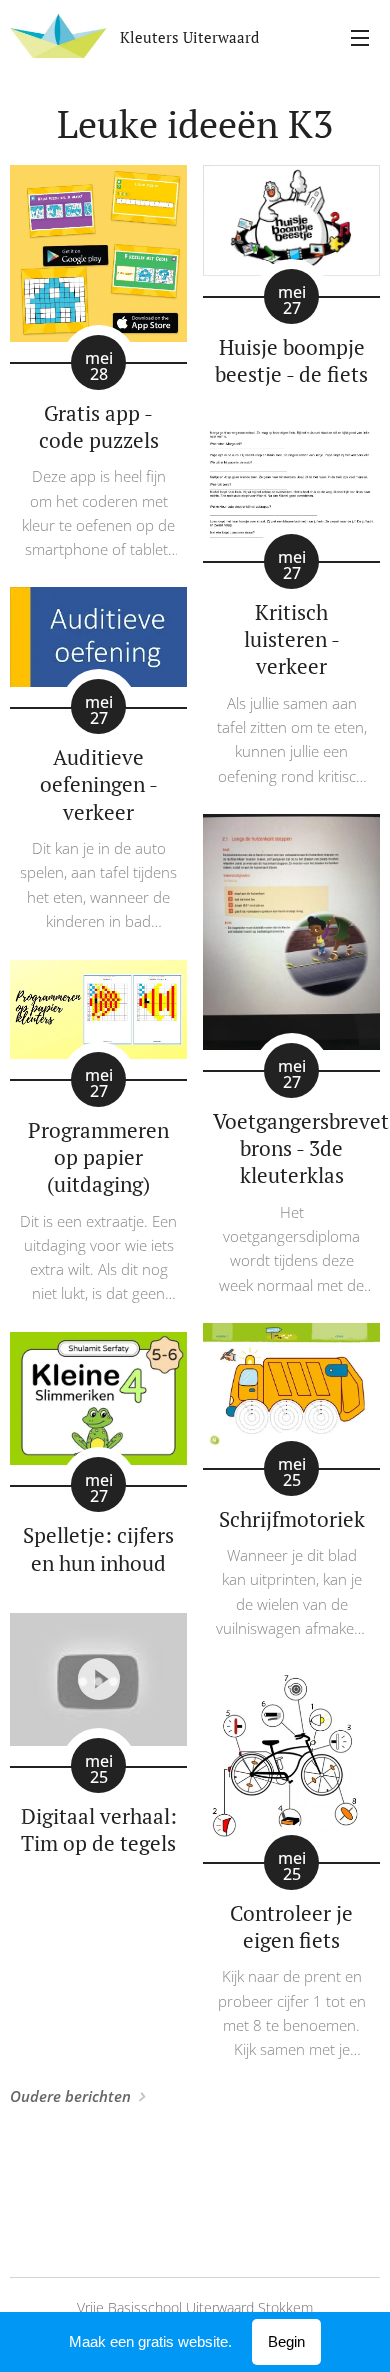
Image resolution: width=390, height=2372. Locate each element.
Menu (360, 37)
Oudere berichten (70, 2096)
